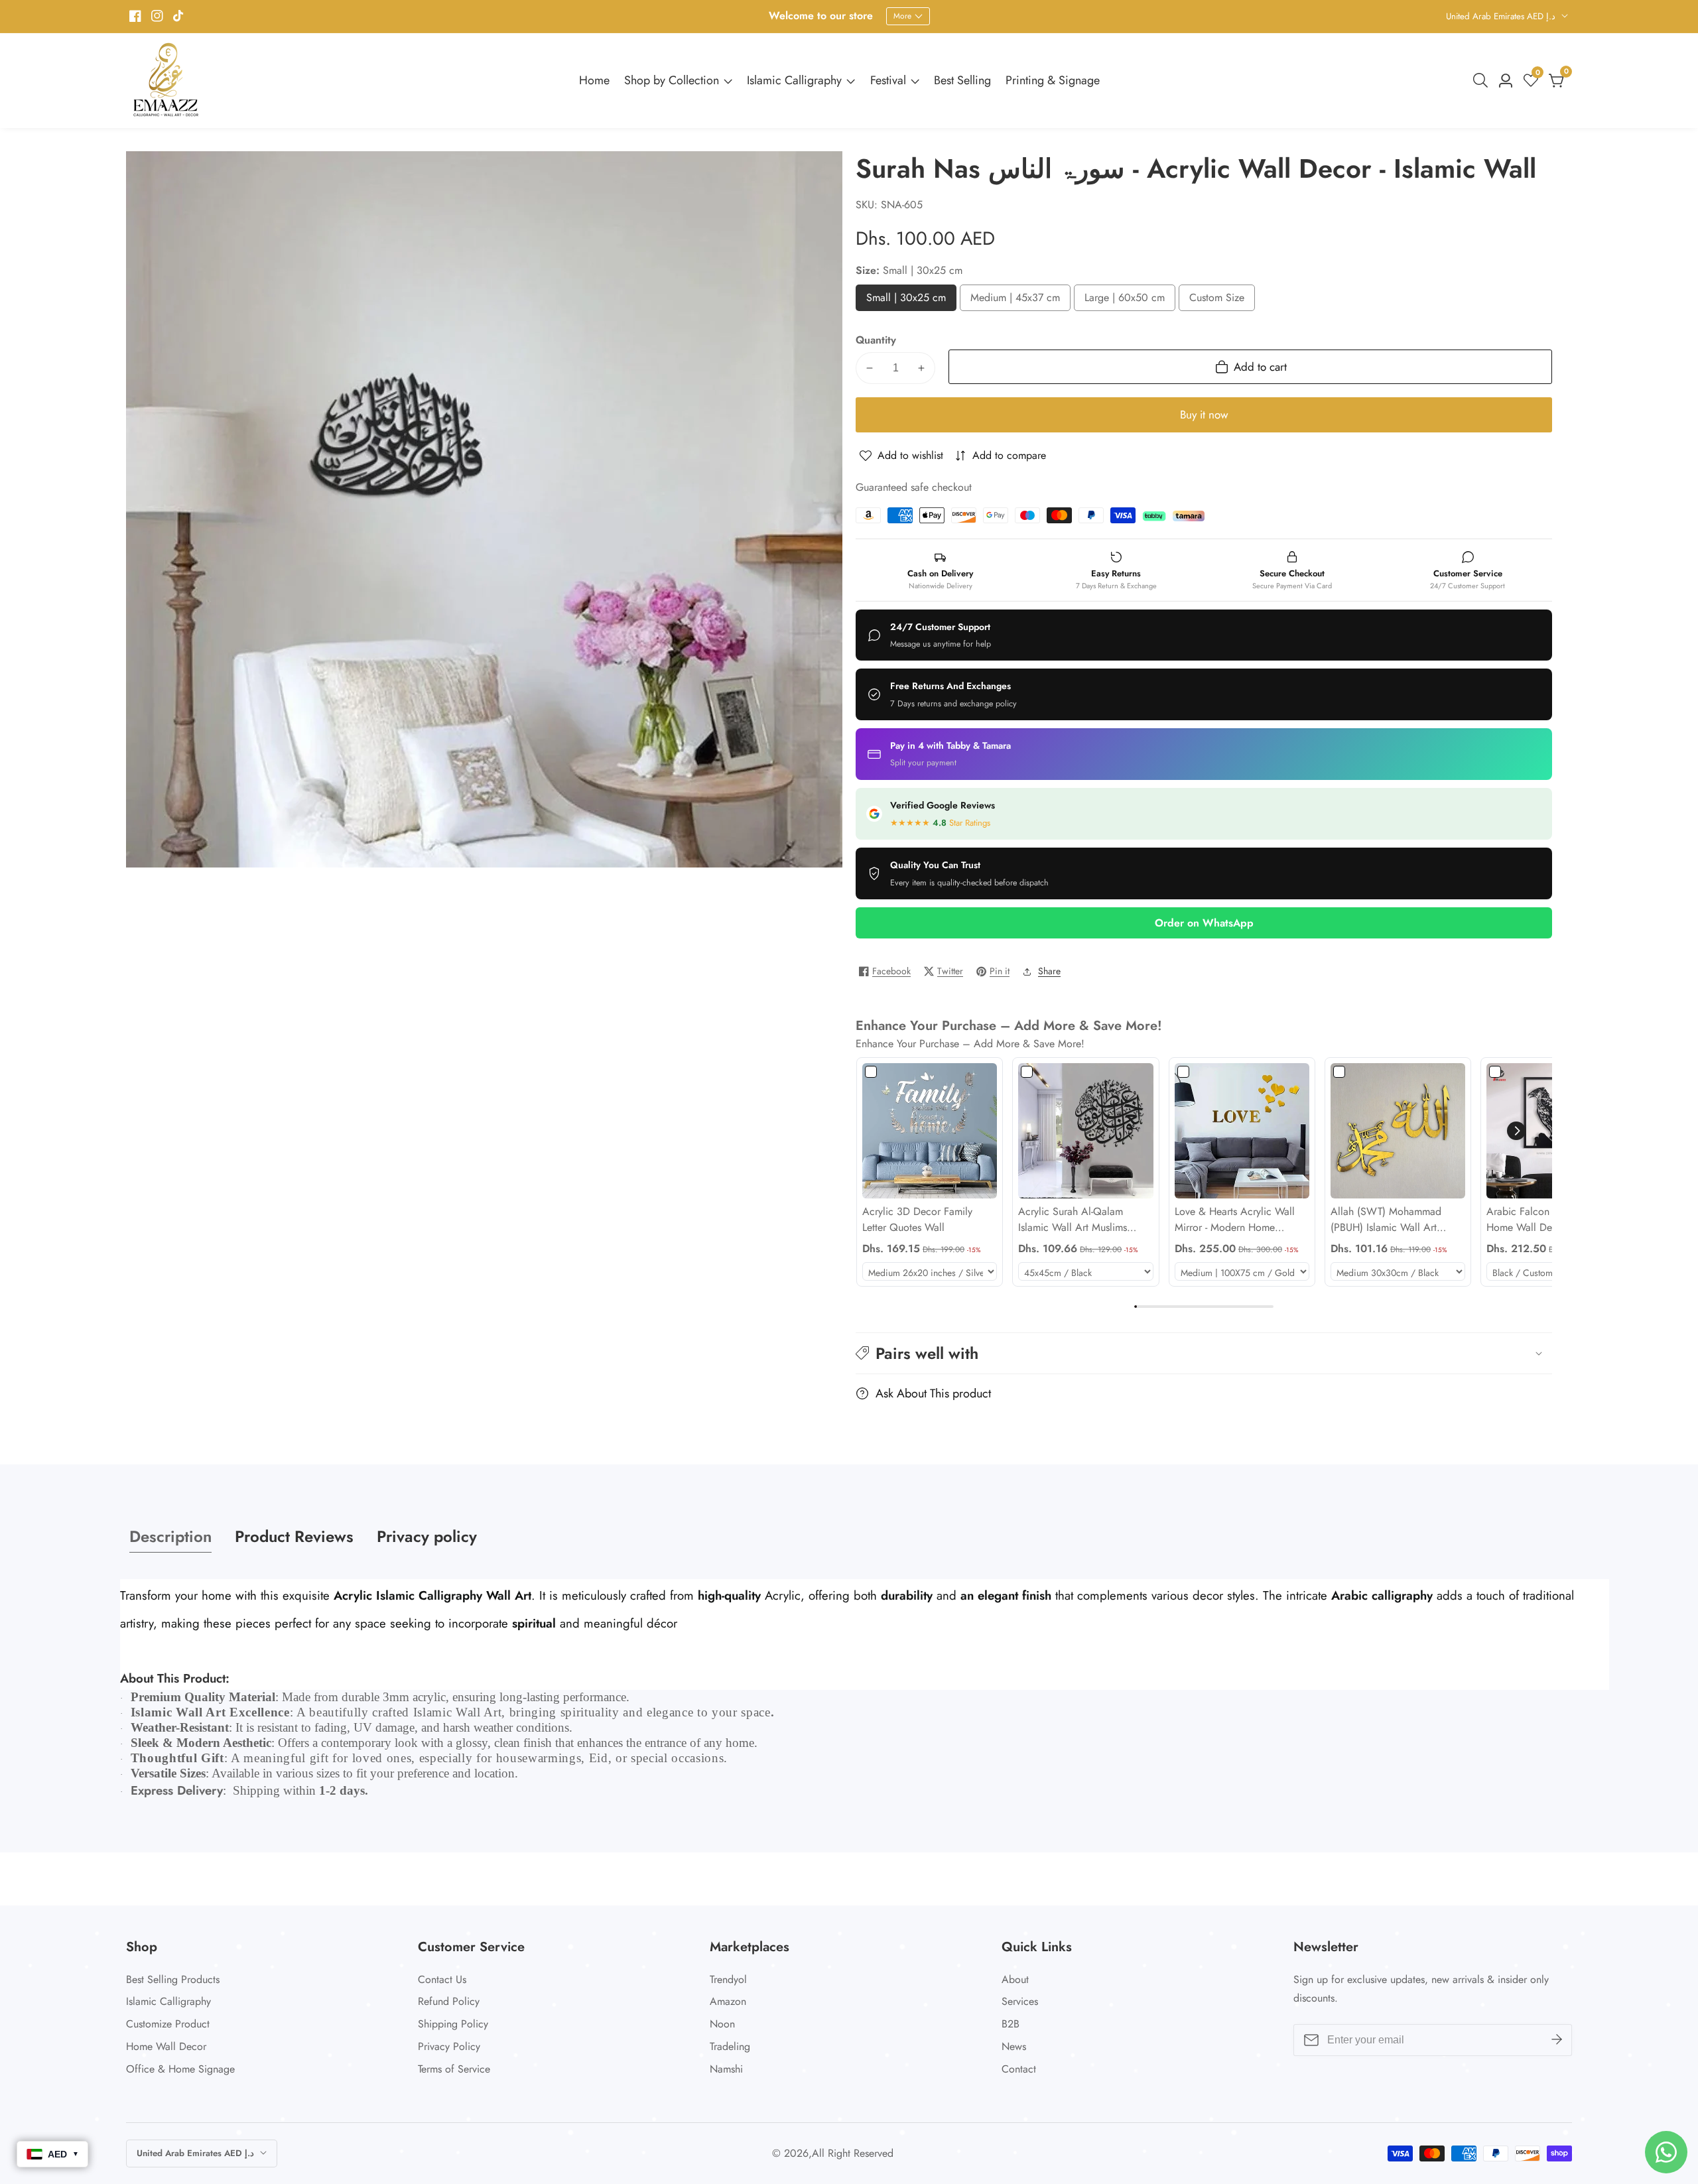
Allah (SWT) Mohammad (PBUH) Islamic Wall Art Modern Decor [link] (1386, 1220)
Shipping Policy (453, 2024)
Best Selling (962, 80)
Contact (1019, 2069)
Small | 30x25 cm (906, 301)
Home (594, 80)
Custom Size (1219, 301)
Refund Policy (449, 2001)
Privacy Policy (449, 2046)
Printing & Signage (1053, 80)
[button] (1516, 1131)
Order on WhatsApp (1204, 923)
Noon (722, 2024)
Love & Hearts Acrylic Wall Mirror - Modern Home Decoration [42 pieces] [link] (1235, 1220)
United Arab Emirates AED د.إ (1502, 16)
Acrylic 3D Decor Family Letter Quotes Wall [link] (917, 1219)
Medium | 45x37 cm (1015, 301)
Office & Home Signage (180, 2069)
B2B (1011, 2024)
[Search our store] (1483, 80)
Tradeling (730, 2046)
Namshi (726, 2069)
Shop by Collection (672, 80)
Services (1020, 2001)
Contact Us (442, 1979)
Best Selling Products (173, 1979)
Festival (888, 80)
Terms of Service (454, 2069)
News (1014, 2046)
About (1015, 1979)
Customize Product (168, 2024)
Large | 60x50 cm (1125, 301)
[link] (930, 1130)
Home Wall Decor (166, 2046)
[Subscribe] (1557, 2040)
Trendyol (728, 1979)
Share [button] (1049, 971)
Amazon (728, 2001)
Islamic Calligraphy (794, 80)
